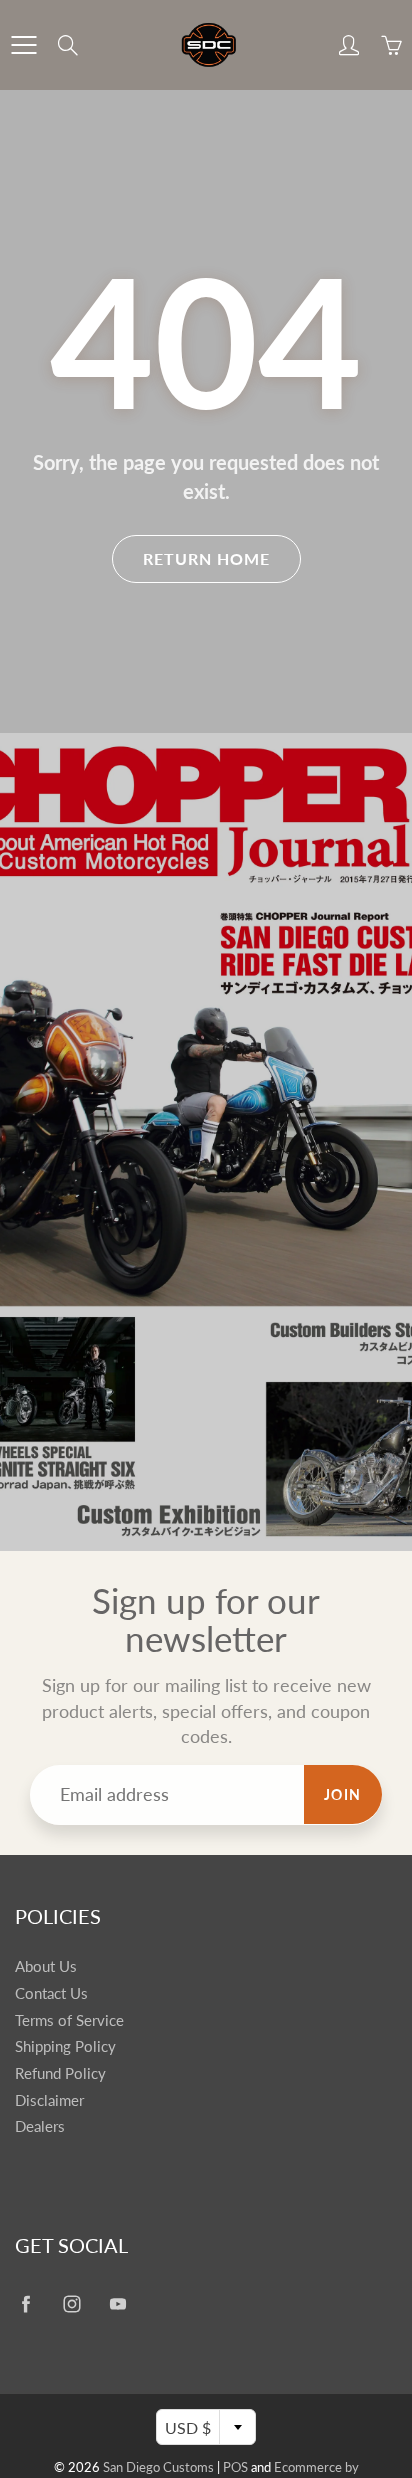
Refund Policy (60, 2073)
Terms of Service (69, 2020)
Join (343, 1794)
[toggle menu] (23, 45)
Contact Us (51, 1993)
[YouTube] (117, 2303)
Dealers (40, 2126)
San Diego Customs (158, 2467)
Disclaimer (49, 2100)
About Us (46, 1966)
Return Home (206, 558)
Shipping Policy (65, 2046)
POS (235, 2467)
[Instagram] (71, 2303)
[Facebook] (25, 2303)
